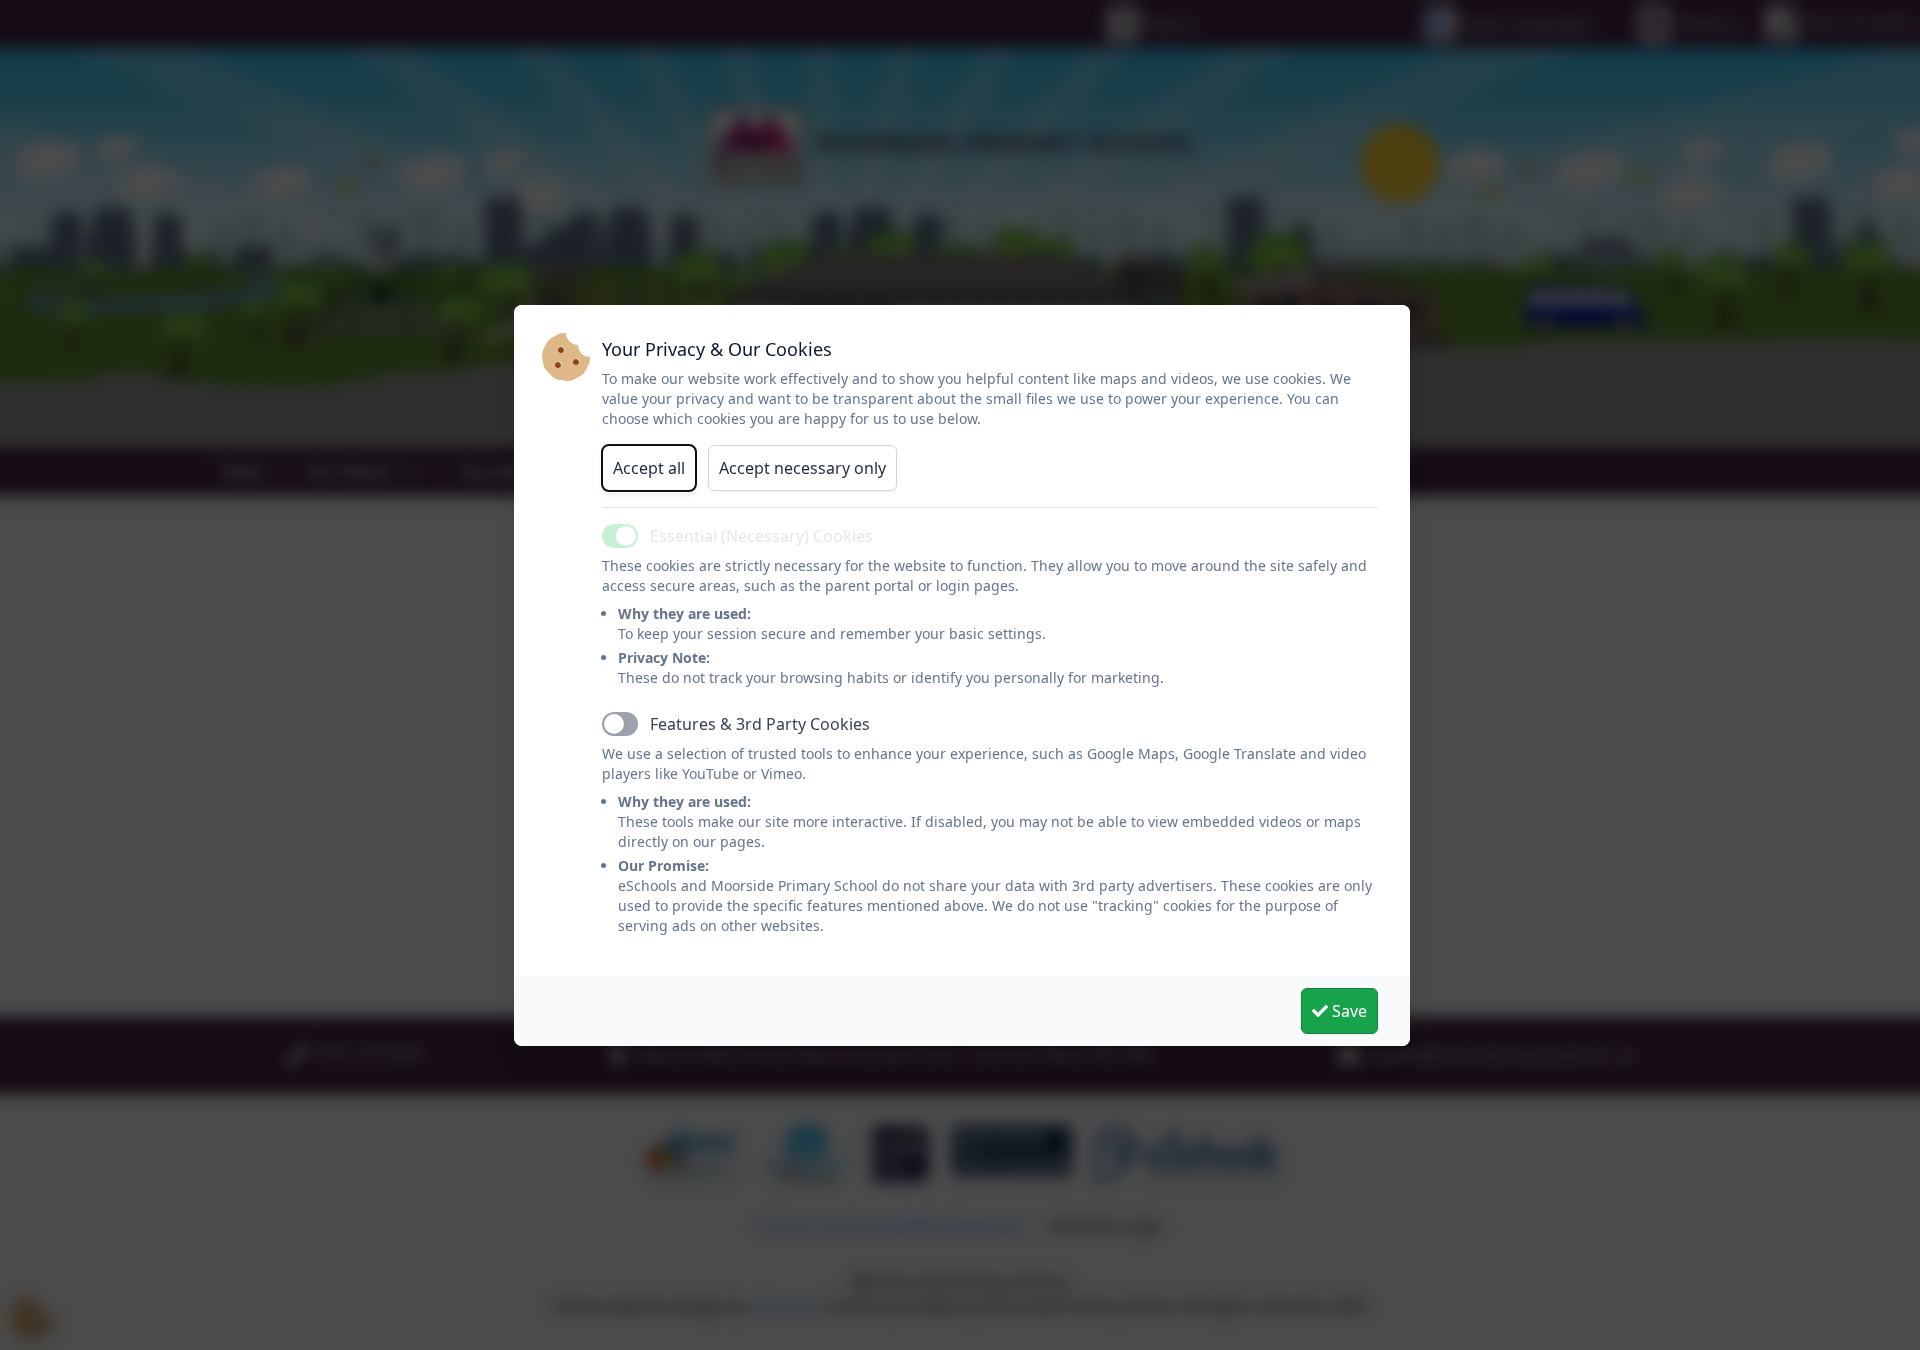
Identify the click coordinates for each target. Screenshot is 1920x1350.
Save (1347, 1011)
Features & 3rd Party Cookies (760, 724)
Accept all (649, 468)
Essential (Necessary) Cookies (761, 536)
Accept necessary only (802, 468)
